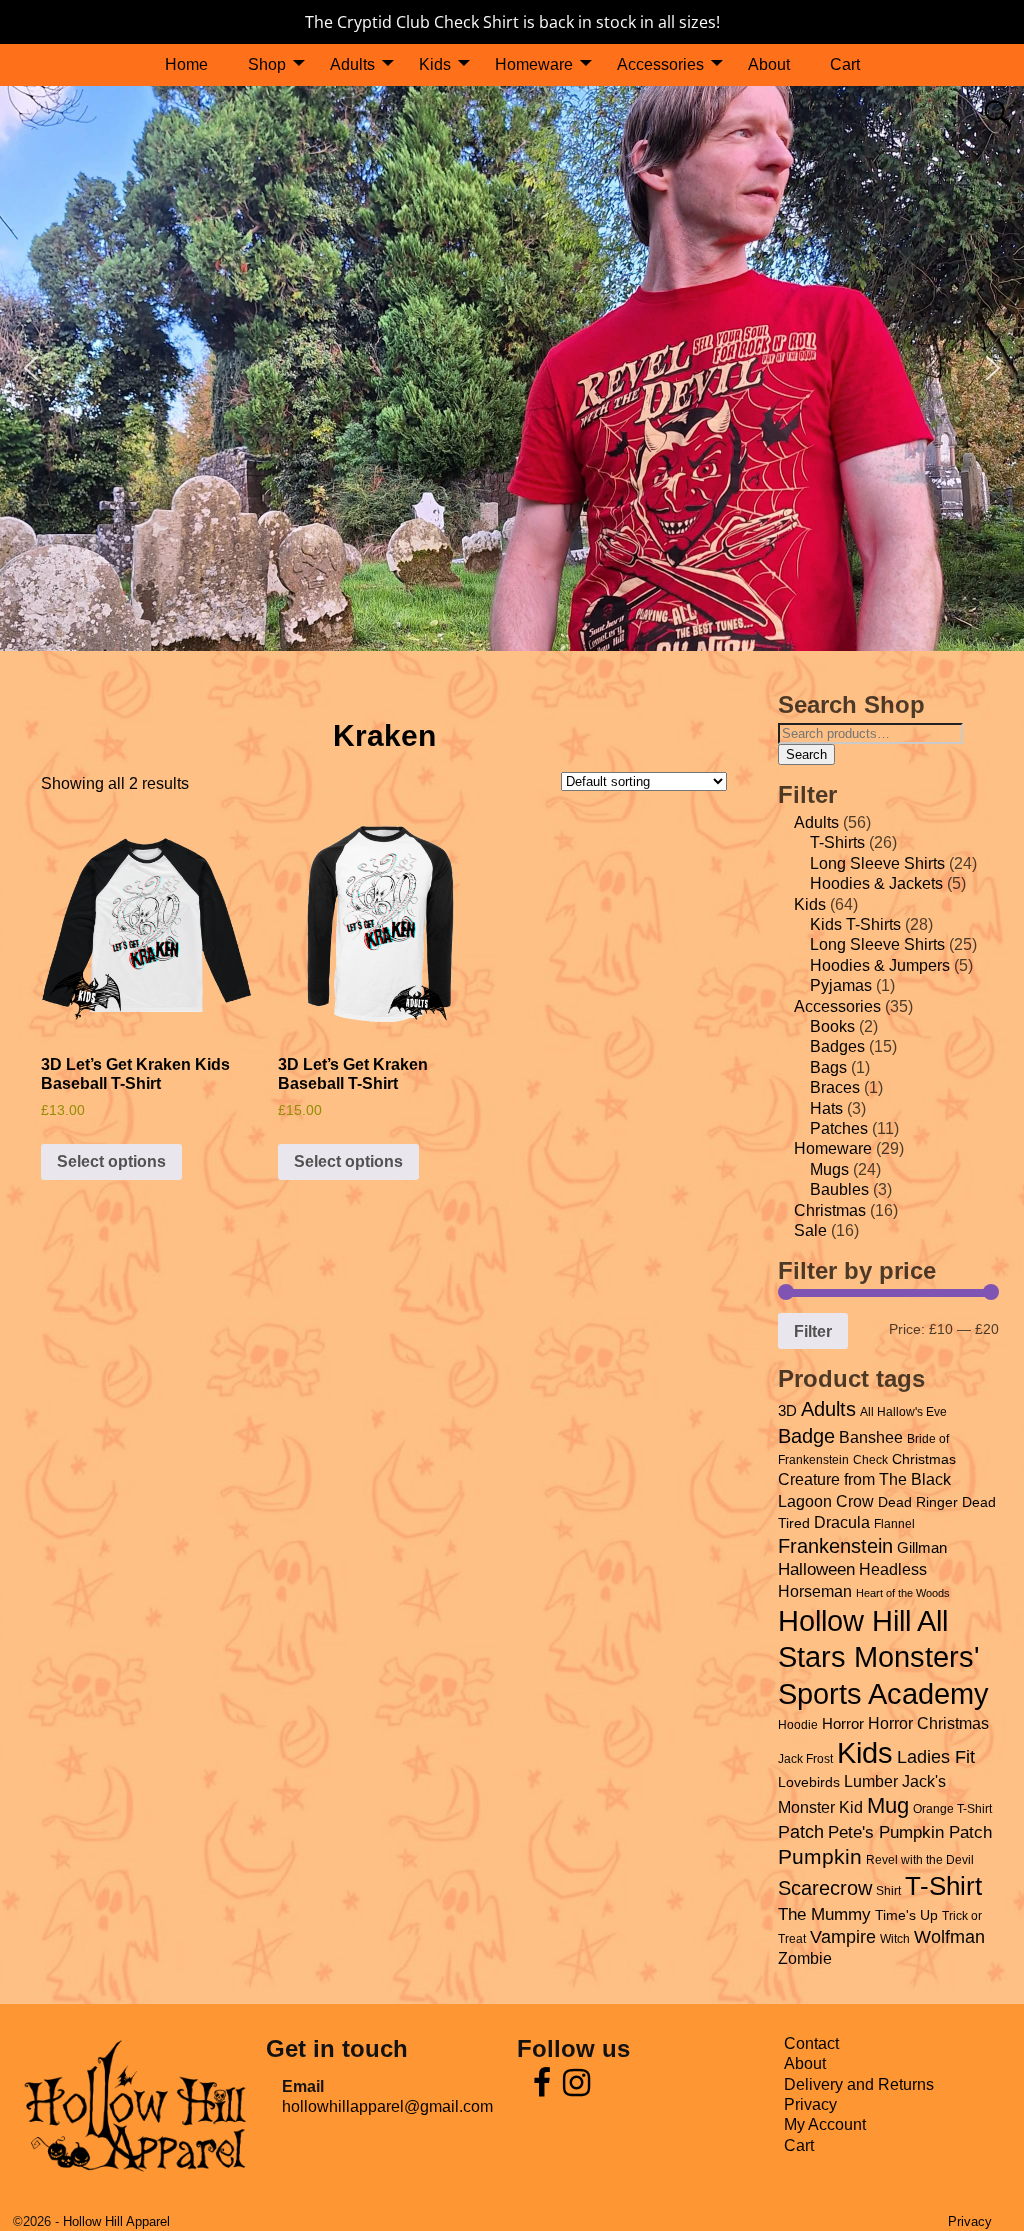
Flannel (894, 1524)
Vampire (843, 1937)
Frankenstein (835, 1546)
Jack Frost (805, 1759)
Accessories (660, 64)
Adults (352, 64)
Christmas (830, 1210)
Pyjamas (841, 985)
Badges (837, 1046)
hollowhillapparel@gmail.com (387, 2106)
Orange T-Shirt (952, 1809)
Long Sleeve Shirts (877, 863)
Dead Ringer (918, 1502)
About (769, 64)
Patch (801, 1831)
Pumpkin (820, 1856)
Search (806, 754)
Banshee (871, 1437)
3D (787, 1411)
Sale (810, 1230)
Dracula (842, 1522)
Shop (267, 64)
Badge (806, 1436)
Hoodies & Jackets (876, 883)
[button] (31, 368)
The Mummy (824, 1914)
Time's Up (906, 1915)
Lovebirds (809, 1782)
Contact (811, 2043)
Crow (855, 1501)
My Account (825, 2124)
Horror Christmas (928, 1723)
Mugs (829, 1169)
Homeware (534, 64)
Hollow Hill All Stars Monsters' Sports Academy (883, 1658)
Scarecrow (825, 1888)
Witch (895, 1939)
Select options (111, 1161)
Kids (435, 64)
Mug (888, 1805)
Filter (813, 1331)
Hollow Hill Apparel (116, 2221)
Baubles (839, 1189)
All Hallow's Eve (903, 1412)
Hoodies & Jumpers (880, 965)
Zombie (805, 1958)
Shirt (888, 1891)
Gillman (922, 1548)
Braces (835, 1087)
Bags (828, 1067)
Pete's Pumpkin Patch (910, 1832)
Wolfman (949, 1937)
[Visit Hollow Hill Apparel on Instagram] (576, 2088)
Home (186, 64)
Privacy (810, 2104)
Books (832, 1026)
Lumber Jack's (895, 1781)
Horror (843, 1724)
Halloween (816, 1569)
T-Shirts (837, 842)
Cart (845, 64)
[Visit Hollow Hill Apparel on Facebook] (542, 2088)
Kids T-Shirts (855, 924)
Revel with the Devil (920, 1860)
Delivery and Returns (859, 2084)
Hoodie (798, 1725)
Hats (826, 1108)
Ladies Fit (936, 1757)
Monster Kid (820, 1807)
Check (870, 1460)
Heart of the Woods (903, 1593)
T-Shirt (943, 1886)
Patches (839, 1128)
